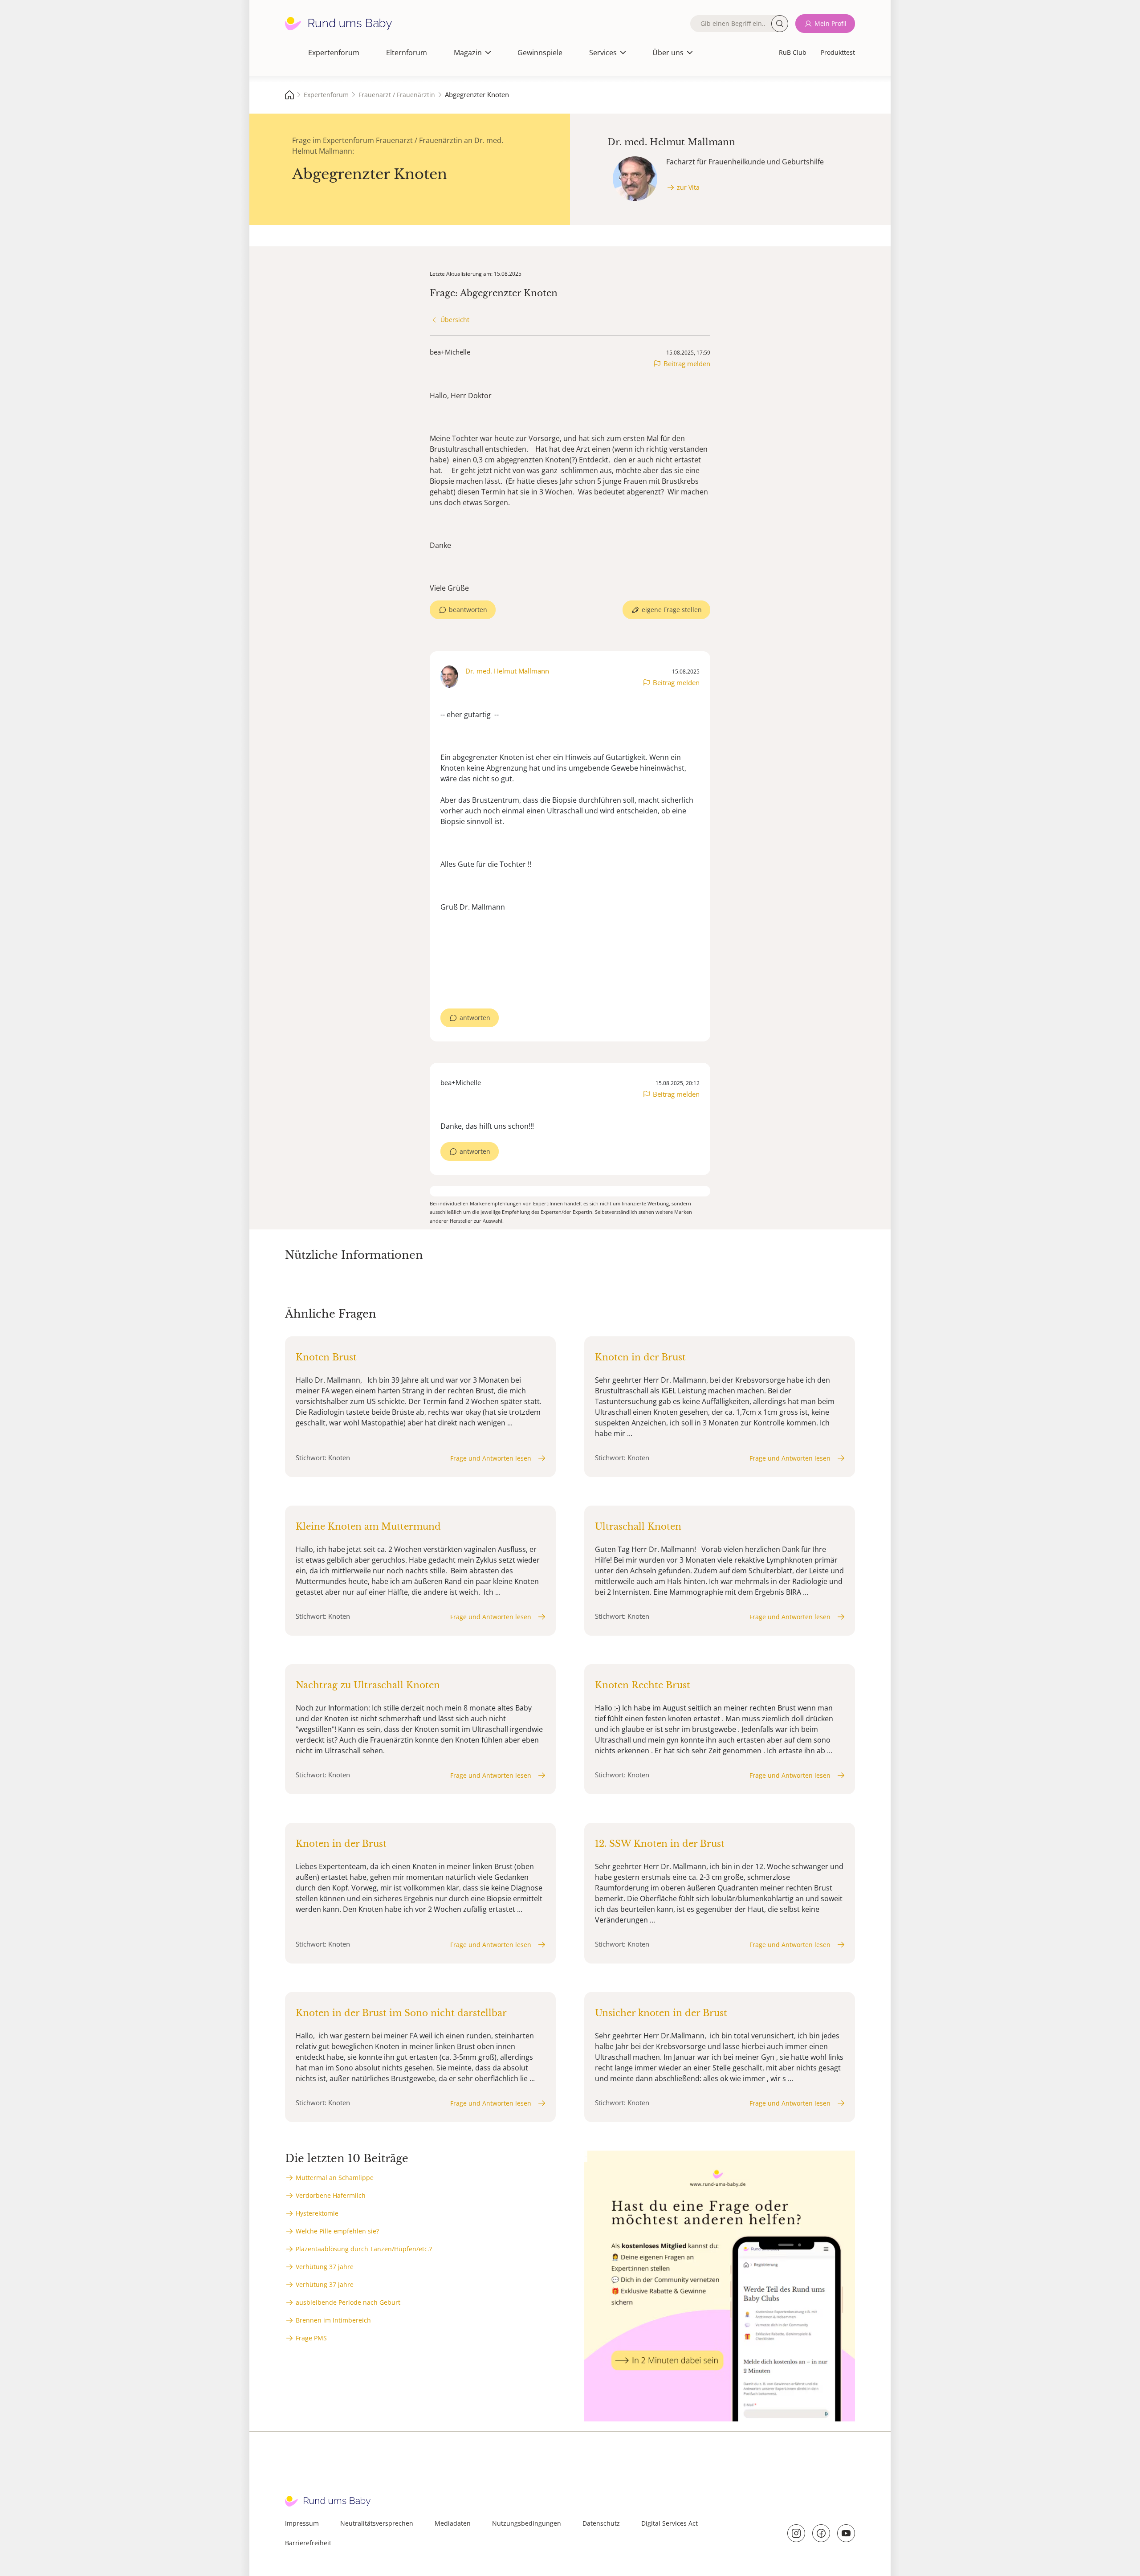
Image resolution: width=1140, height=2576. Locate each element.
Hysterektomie (317, 2213)
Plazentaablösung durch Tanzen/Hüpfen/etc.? (364, 2249)
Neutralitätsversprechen (377, 2523)
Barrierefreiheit (308, 2543)
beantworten (468, 610)
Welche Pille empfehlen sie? (337, 2231)
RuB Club (793, 52)
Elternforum (407, 53)
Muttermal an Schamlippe (335, 2178)
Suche (780, 24)
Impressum (302, 2523)
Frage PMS (311, 2338)
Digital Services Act (670, 2523)
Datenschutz (601, 2523)
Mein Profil (831, 23)
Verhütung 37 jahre (325, 2267)
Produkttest (838, 52)
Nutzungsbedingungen (527, 2523)
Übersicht (455, 320)
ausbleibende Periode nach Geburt (348, 2302)
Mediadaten (453, 2523)
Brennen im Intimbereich (333, 2320)
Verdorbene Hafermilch (331, 2195)
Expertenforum (334, 53)
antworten (475, 1018)
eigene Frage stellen (672, 610)
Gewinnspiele (540, 53)
